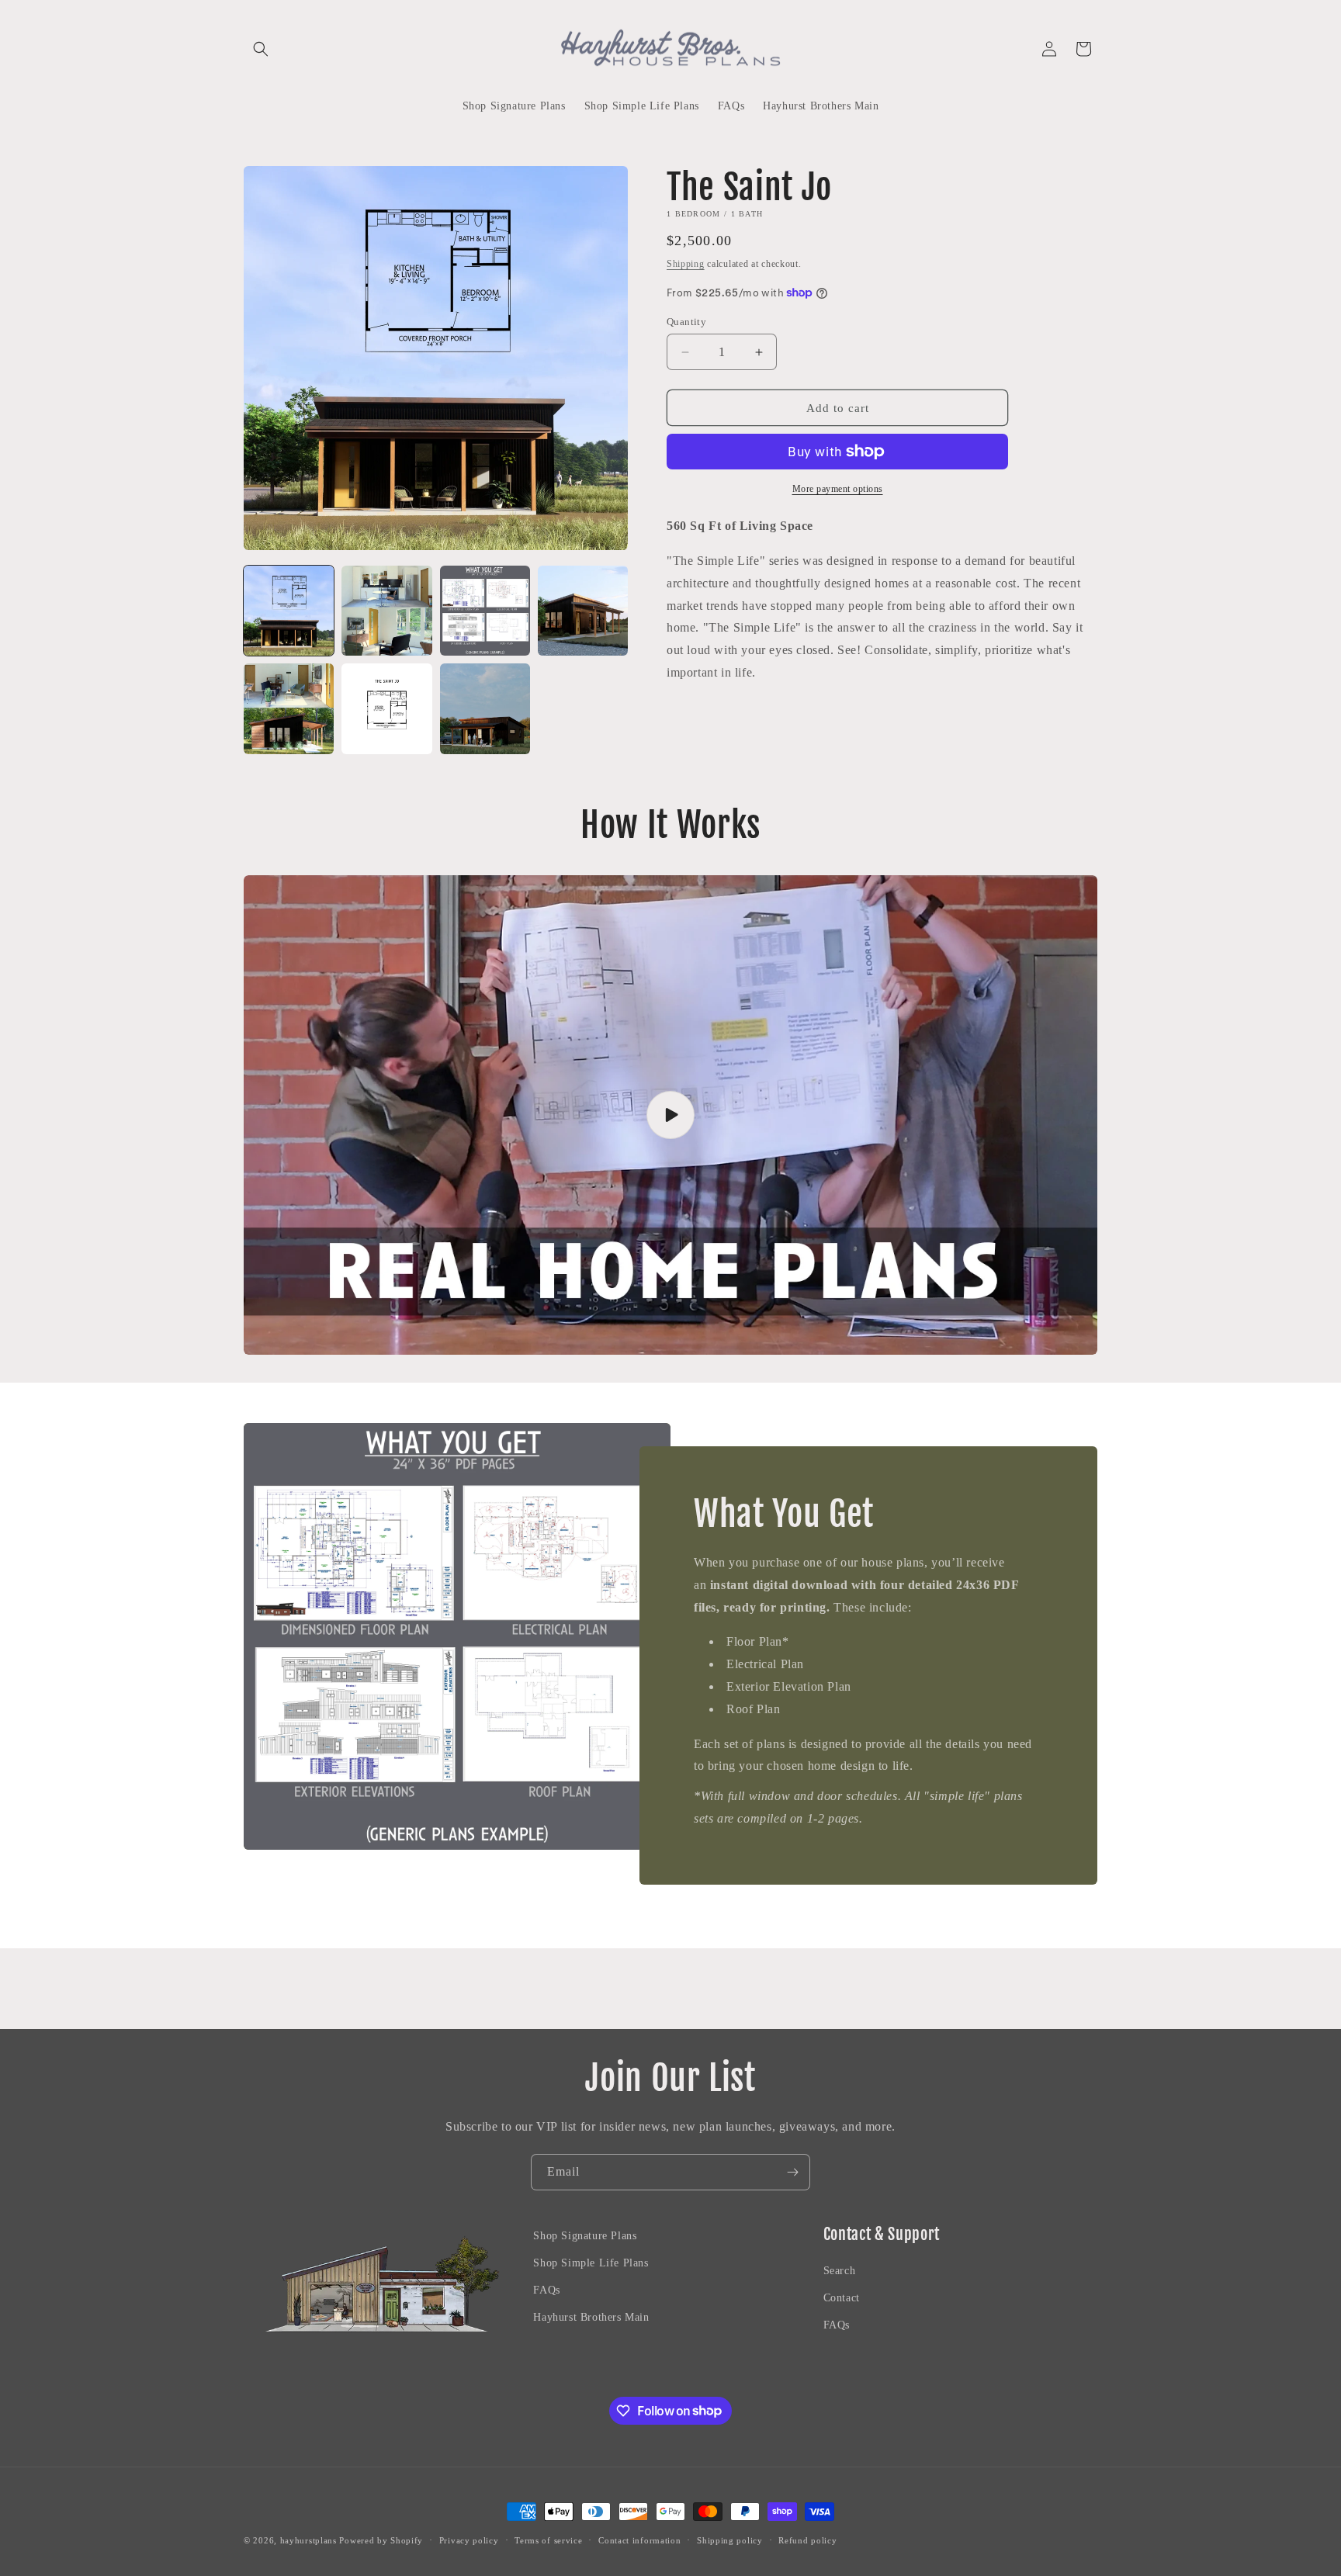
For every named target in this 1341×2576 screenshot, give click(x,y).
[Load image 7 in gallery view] (485, 708)
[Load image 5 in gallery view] (289, 708)
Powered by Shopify (381, 2540)
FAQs (546, 2290)
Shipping (686, 264)
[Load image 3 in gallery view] (485, 611)
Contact (842, 2298)
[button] (261, 49)
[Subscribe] (792, 2172)
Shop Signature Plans (585, 2236)
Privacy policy (469, 2540)
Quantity (686, 322)
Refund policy (807, 2540)
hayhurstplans (308, 2540)
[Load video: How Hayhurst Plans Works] (670, 1115)
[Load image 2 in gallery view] (386, 611)
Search (840, 2271)
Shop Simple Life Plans (591, 2263)
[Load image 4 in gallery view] (583, 611)
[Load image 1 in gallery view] (289, 611)
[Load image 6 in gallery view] (386, 708)
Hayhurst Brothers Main (591, 2318)
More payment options (838, 489)
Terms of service (548, 2540)
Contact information (639, 2540)
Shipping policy (730, 2540)
